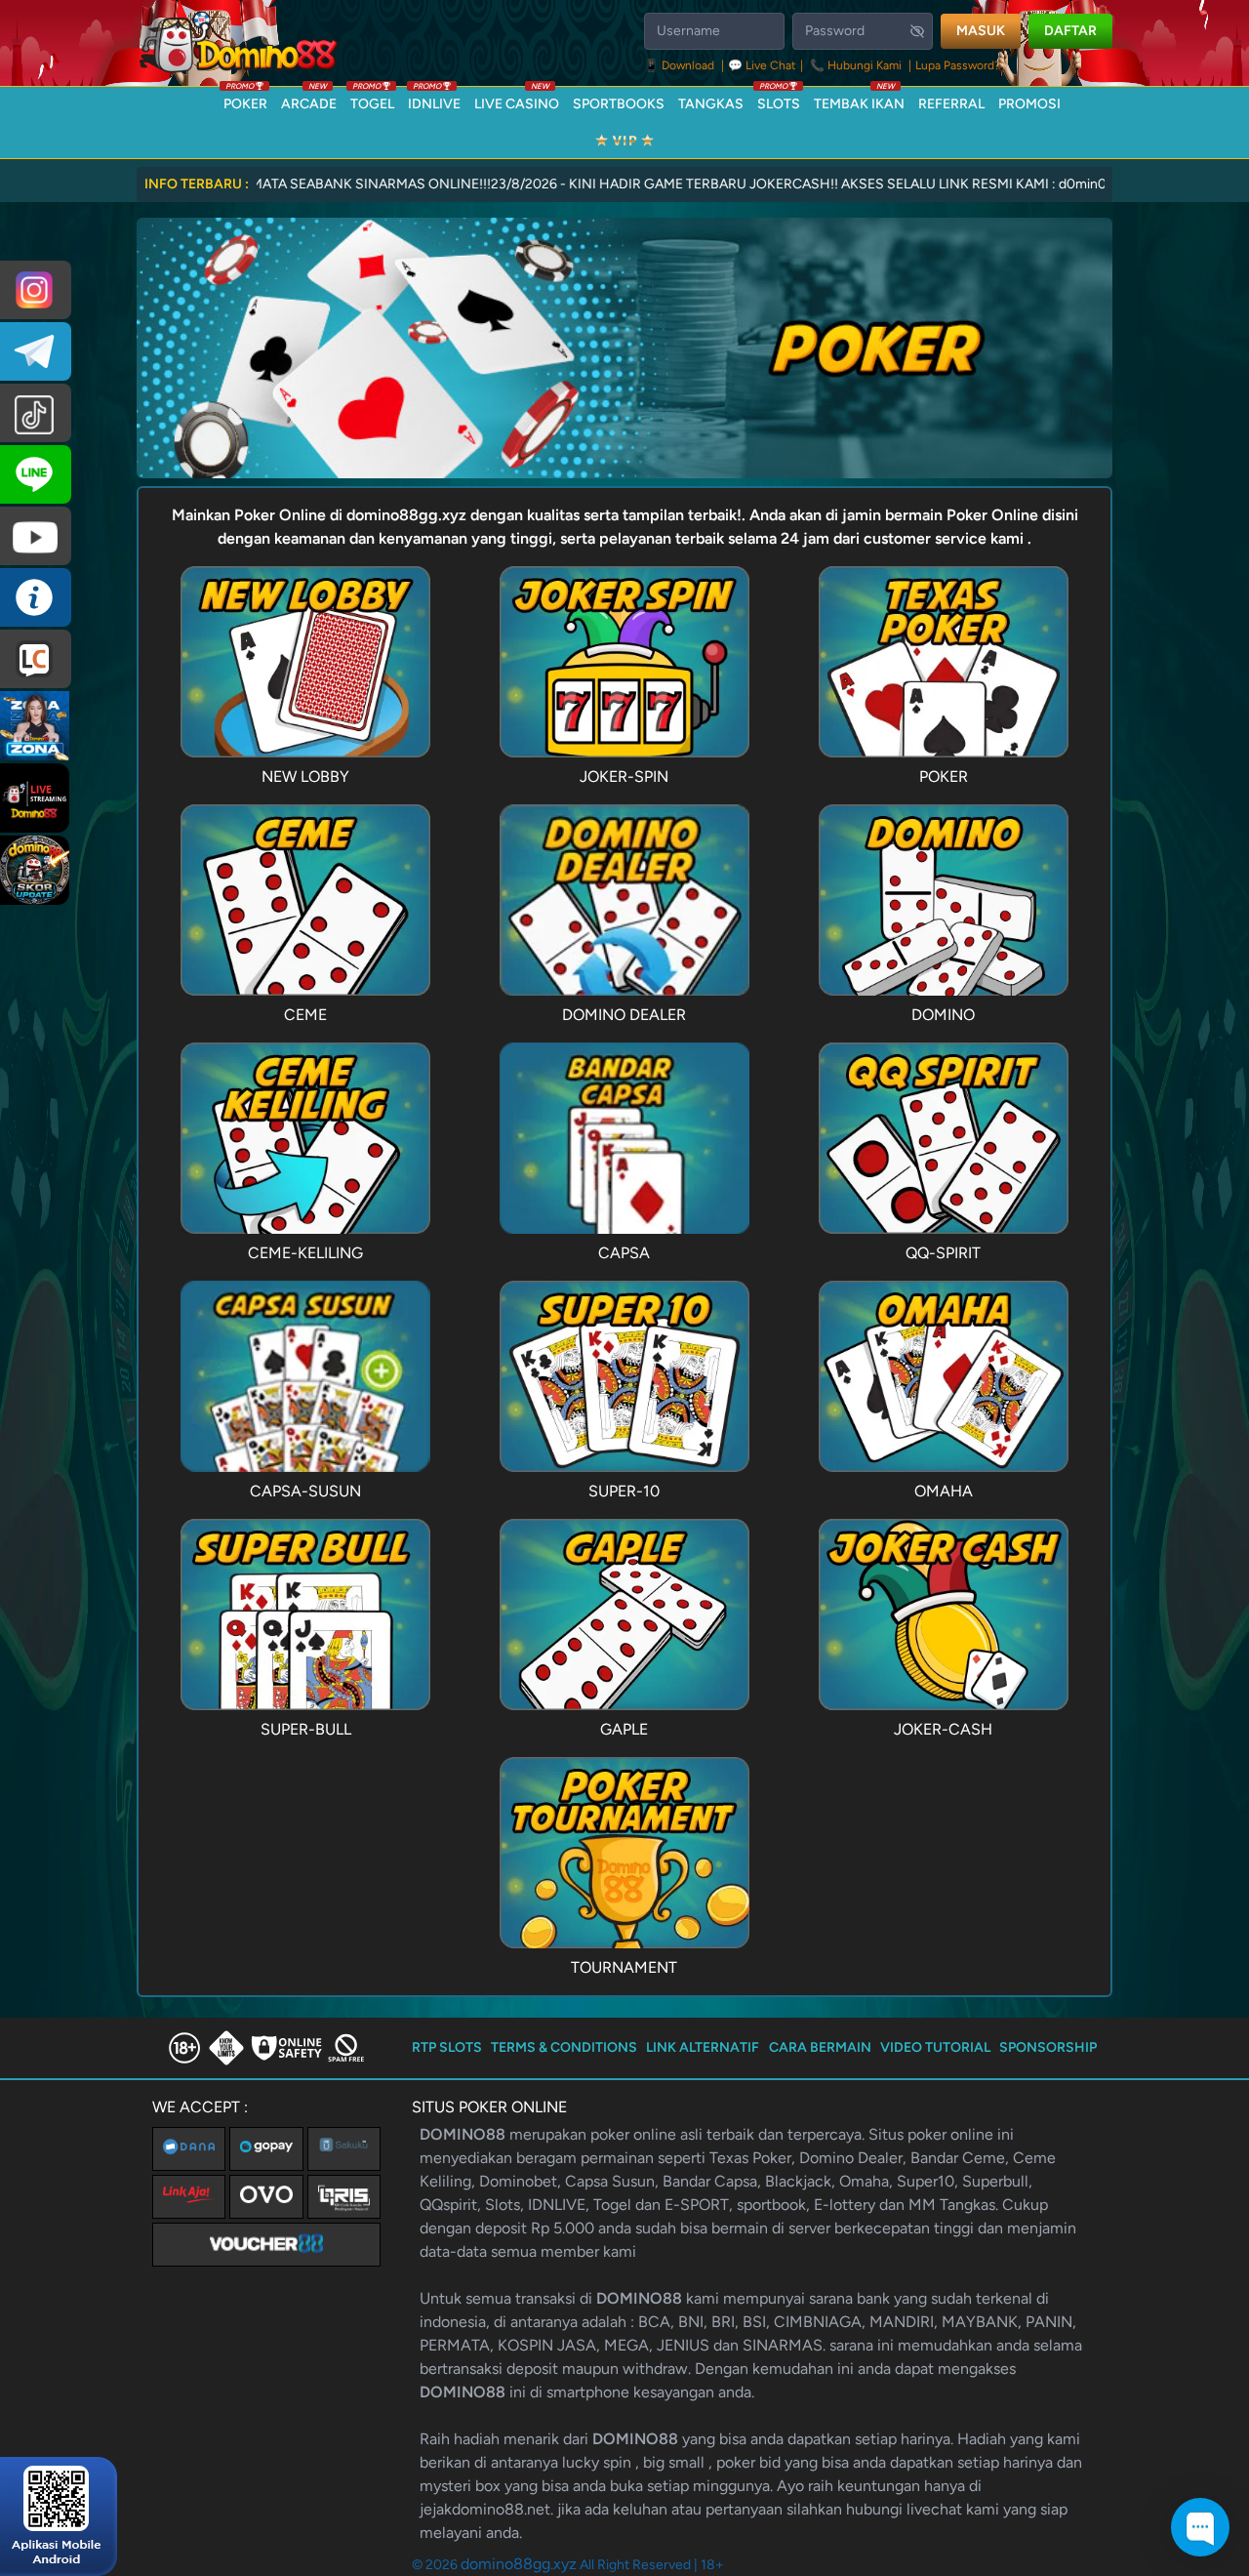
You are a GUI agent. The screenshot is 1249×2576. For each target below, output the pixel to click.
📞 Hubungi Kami (856, 65)
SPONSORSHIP (1048, 2047)
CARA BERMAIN (820, 2047)
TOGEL (372, 100)
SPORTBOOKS (619, 104)
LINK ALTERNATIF (703, 2047)
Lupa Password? (958, 65)
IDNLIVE (434, 100)
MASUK (981, 31)
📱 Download (681, 65)
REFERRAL (951, 104)
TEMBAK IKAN (859, 100)
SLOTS (779, 100)
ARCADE (309, 100)
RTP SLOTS (447, 2047)
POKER (245, 100)
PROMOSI (1029, 104)
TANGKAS (711, 104)
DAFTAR (1070, 31)
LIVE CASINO (517, 100)
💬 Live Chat (762, 65)
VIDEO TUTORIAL (935, 2047)
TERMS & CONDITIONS (564, 2047)
